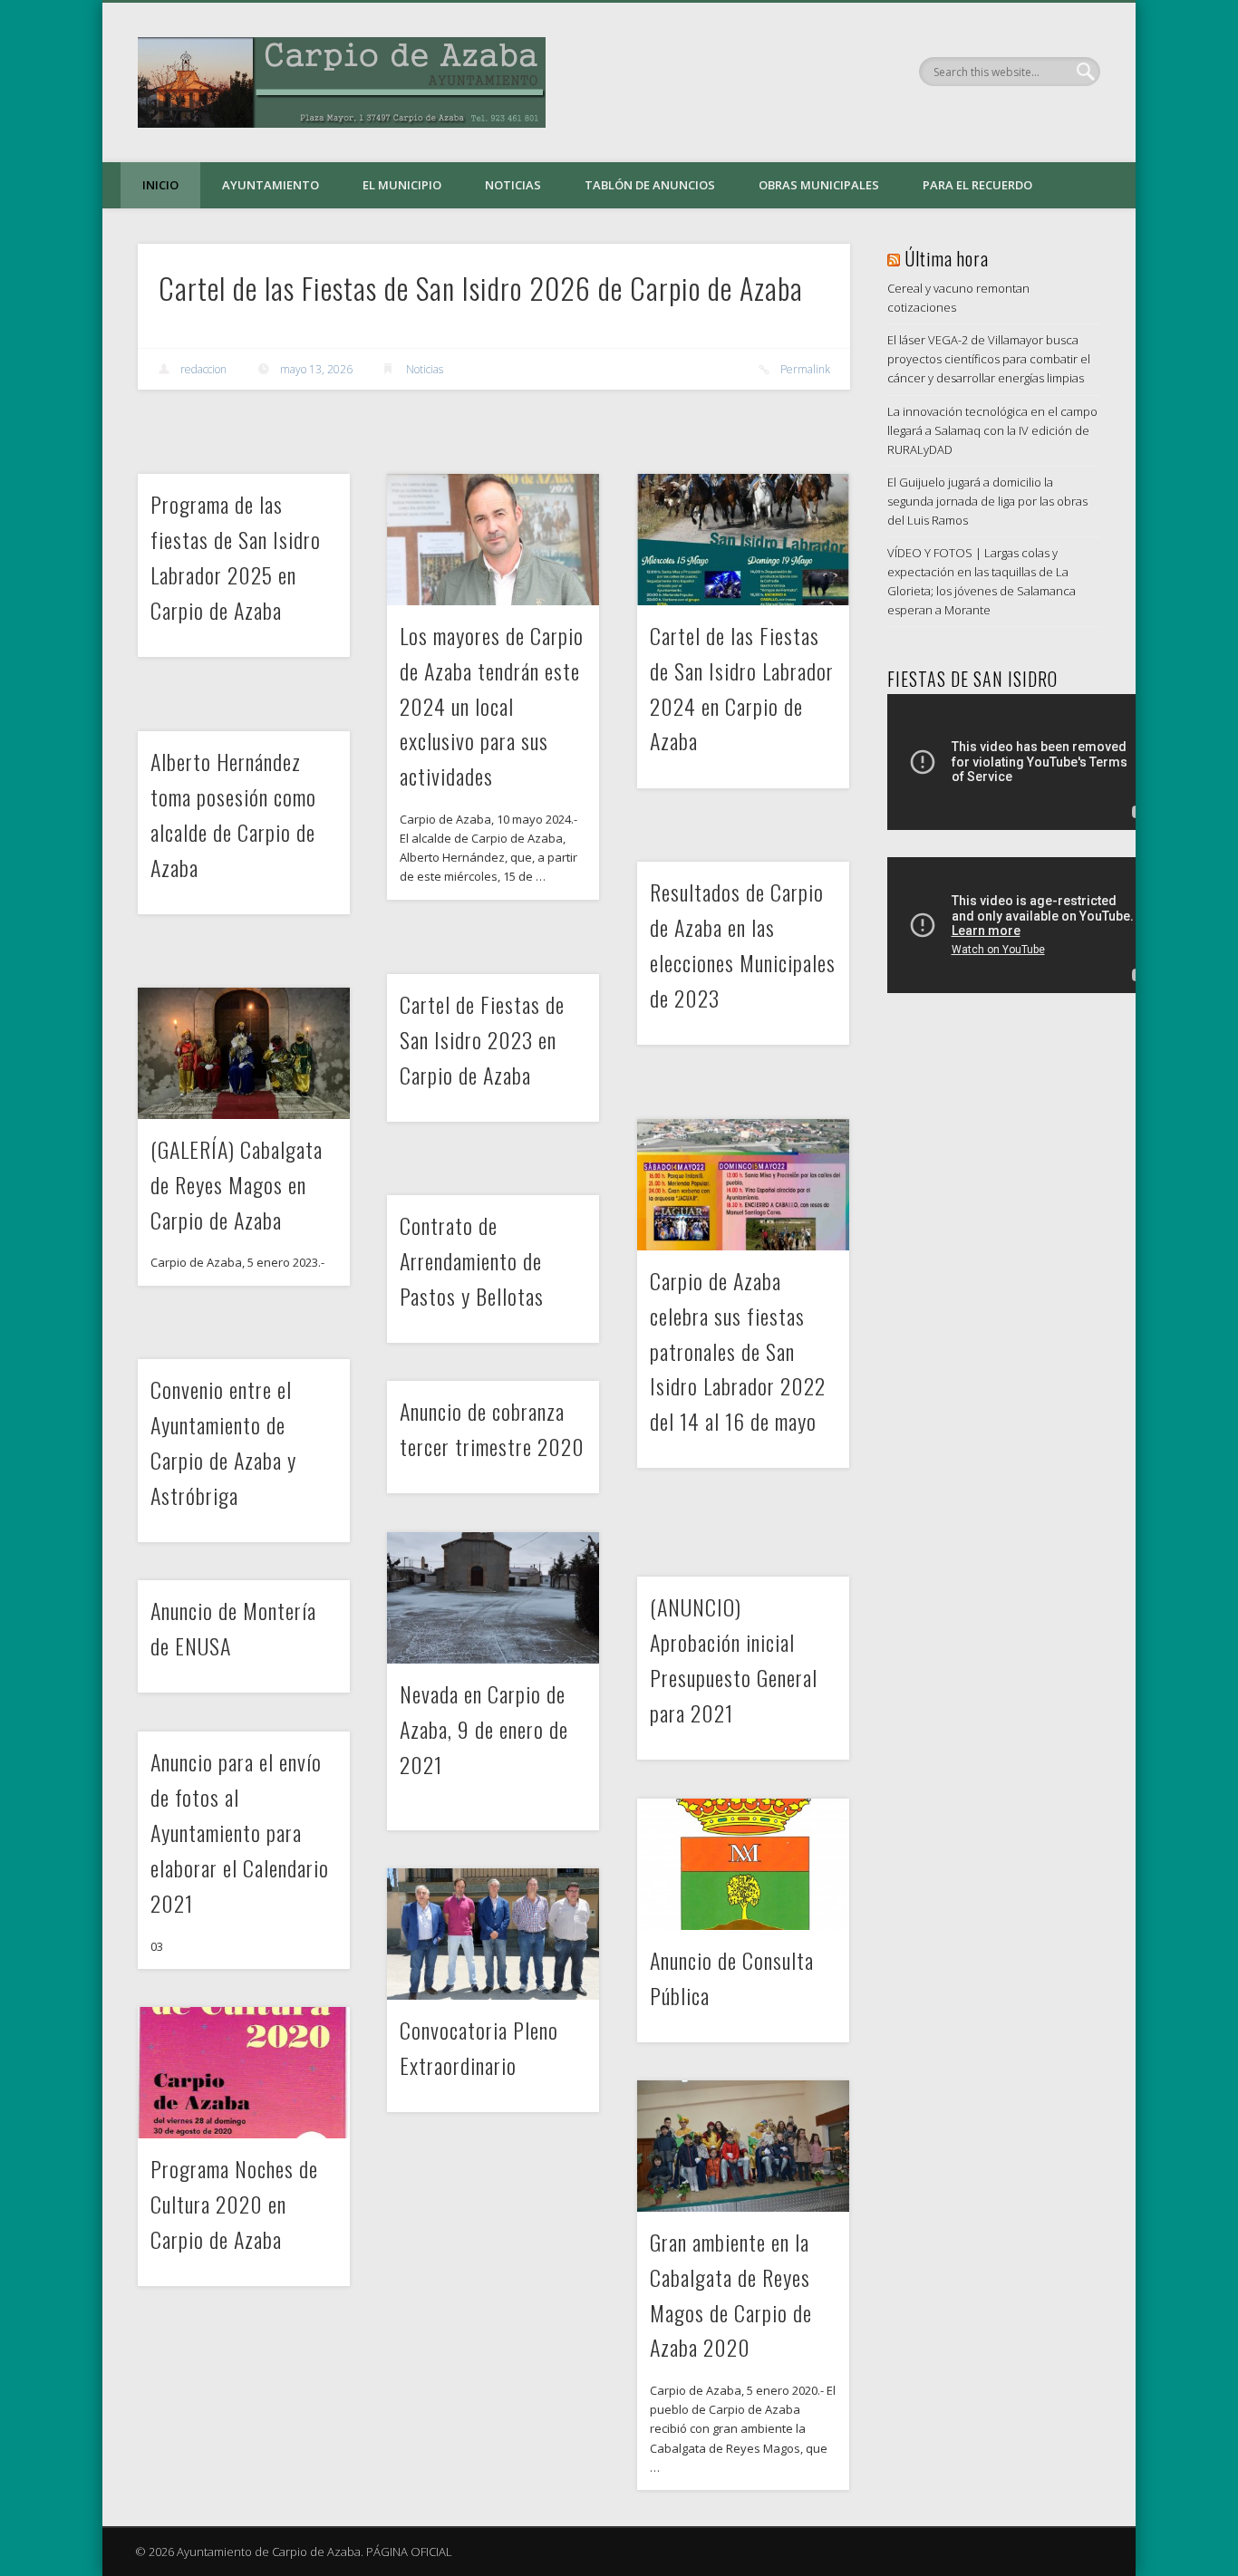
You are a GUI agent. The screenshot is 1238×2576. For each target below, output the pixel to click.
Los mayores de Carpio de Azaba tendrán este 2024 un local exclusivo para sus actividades (492, 706)
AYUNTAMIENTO (271, 185)
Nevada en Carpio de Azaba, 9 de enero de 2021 (484, 1729)
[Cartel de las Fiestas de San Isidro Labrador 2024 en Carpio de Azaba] (743, 540)
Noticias (513, 185)
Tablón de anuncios (650, 185)
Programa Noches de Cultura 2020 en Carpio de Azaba (234, 2204)
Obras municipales (819, 185)
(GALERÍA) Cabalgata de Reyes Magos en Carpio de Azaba (237, 1184)
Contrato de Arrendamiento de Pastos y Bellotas (472, 1260)
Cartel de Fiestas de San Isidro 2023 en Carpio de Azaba (482, 1039)
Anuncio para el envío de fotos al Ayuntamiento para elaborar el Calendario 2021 (240, 1832)
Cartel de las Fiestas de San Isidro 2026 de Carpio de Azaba (481, 288)
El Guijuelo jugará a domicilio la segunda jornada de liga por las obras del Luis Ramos (987, 501)
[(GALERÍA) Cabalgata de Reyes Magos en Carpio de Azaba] (244, 1053)
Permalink (805, 369)
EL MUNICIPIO (402, 185)
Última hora (947, 258)
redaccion (203, 369)
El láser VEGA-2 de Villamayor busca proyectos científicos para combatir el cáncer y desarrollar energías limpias (989, 359)
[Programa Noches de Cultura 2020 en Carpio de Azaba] (244, 2073)
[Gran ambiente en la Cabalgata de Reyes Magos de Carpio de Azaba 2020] (743, 2146)
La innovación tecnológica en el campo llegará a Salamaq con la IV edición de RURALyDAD (992, 430)
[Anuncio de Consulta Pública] (743, 1864)
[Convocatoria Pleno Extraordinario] (493, 1934)
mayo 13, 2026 (316, 369)
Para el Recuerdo (977, 185)
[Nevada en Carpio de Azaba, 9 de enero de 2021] (493, 1598)
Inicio (160, 185)
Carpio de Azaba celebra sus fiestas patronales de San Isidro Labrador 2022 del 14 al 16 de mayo (738, 1351)
